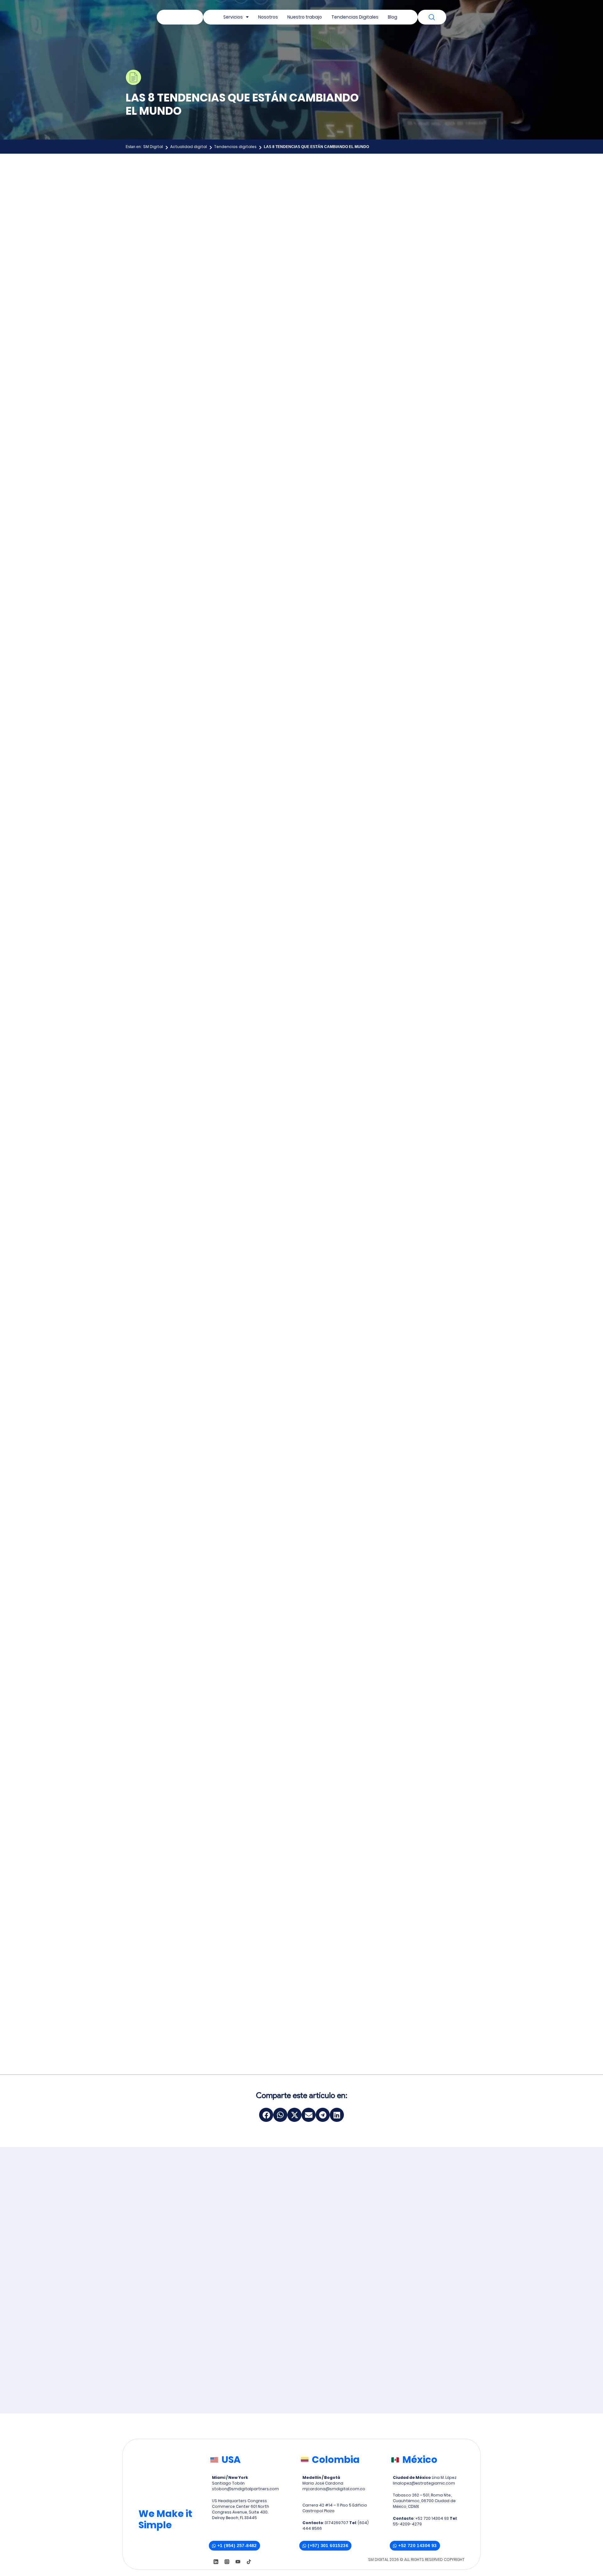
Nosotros (268, 17)
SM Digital (153, 147)
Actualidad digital (189, 147)
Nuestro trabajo (305, 17)
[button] (266, 2115)
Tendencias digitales (235, 147)
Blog (393, 17)
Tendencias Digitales (355, 17)
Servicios (233, 17)
